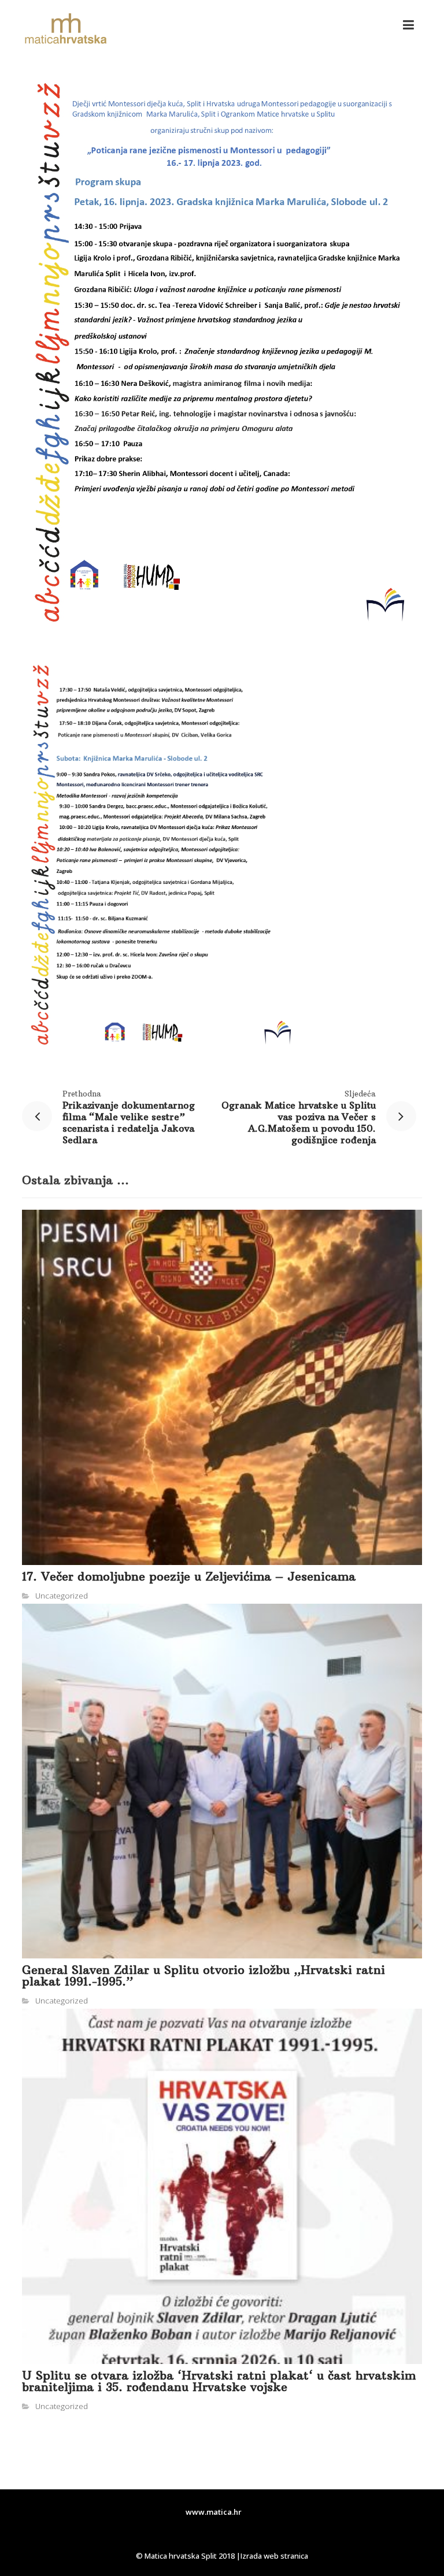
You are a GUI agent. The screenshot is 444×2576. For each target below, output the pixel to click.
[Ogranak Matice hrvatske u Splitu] (65, 29)
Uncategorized (62, 1596)
